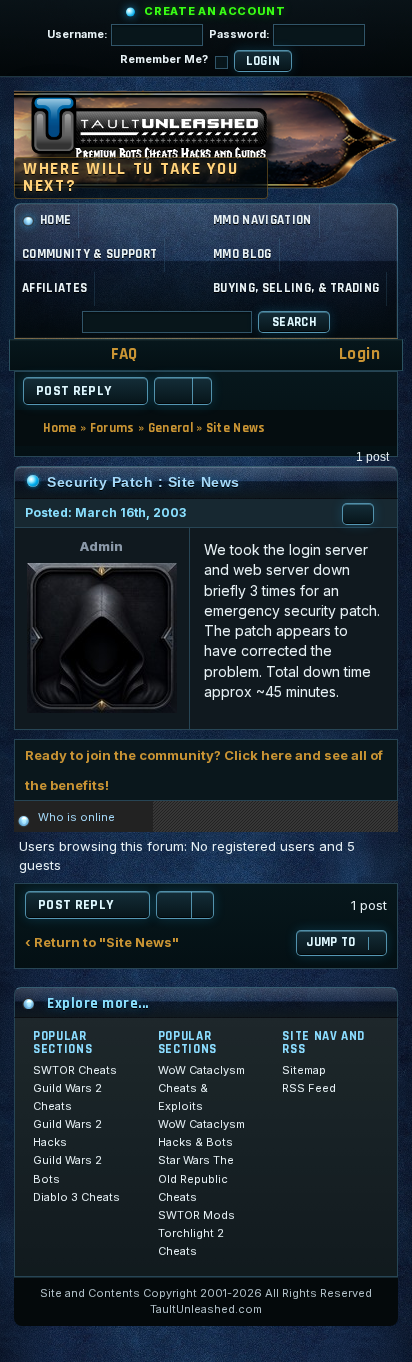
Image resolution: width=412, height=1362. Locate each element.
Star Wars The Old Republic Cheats (196, 1178)
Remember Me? (165, 59)
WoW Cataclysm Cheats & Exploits (201, 1088)
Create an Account (214, 11)
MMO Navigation (262, 220)
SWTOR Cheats (75, 1070)
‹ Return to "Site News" (102, 942)
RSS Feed (309, 1088)
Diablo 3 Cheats (76, 1197)
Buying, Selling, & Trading (296, 288)
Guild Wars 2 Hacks (67, 1133)
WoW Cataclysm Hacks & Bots (201, 1133)
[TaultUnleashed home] (164, 134)
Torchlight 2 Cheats (191, 1242)
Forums (112, 428)
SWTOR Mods (196, 1215)
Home (55, 220)
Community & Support (89, 254)
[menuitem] (111, 354)
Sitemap (304, 1070)
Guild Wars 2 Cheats (67, 1097)
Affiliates (54, 288)
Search (294, 322)
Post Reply (74, 391)
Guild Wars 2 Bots (67, 1169)
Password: (241, 34)
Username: (79, 34)
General (170, 428)
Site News (236, 428)
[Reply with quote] (358, 514)
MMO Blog (242, 254)
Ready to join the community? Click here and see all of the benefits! (204, 770)
